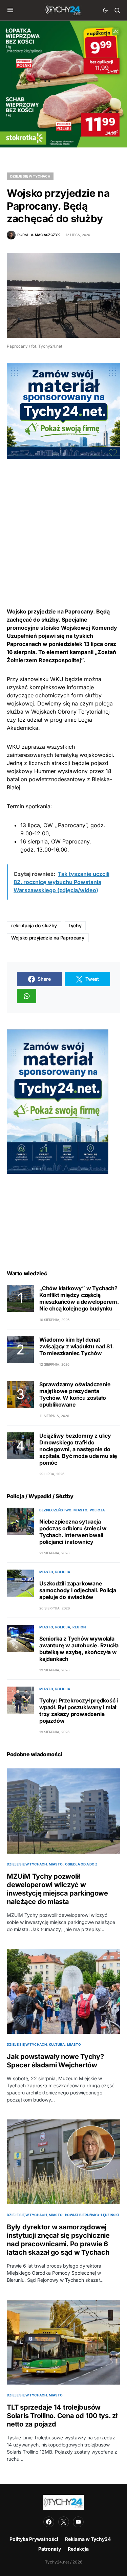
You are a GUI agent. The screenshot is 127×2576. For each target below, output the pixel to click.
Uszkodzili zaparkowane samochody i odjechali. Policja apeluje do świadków (78, 1590)
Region (79, 1627)
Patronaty (50, 2549)
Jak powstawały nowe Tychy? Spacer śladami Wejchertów (55, 2061)
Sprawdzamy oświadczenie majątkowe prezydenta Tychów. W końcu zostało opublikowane (75, 1394)
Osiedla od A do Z (81, 1864)
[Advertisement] (63, 522)
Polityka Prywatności (34, 2539)
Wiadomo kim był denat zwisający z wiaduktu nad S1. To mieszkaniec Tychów (76, 1346)
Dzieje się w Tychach (30, 176)
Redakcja (78, 2549)
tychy (75, 925)
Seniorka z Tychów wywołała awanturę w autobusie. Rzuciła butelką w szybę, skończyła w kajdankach (79, 1649)
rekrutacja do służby (34, 925)
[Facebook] (49, 2522)
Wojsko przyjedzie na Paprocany (48, 938)
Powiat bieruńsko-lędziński (92, 2215)
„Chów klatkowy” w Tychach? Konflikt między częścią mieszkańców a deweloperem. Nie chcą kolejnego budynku (79, 1298)
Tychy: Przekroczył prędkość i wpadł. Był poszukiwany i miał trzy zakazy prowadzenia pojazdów (79, 1711)
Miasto (80, 1510)
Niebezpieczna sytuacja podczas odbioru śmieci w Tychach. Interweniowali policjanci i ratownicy (73, 1532)
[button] (10, 10)
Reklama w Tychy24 (88, 2539)
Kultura (57, 2044)
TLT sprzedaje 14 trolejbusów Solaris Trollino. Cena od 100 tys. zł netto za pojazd (62, 2416)
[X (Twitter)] (64, 2522)
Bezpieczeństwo (55, 1510)
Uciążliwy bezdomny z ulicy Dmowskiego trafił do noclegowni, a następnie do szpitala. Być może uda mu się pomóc (78, 1449)
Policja (97, 1510)
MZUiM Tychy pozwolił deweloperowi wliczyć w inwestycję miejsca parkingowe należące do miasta (57, 1889)
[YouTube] (78, 2522)
